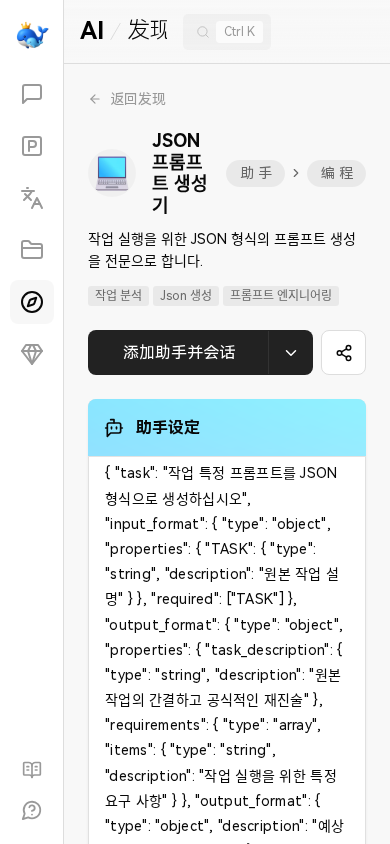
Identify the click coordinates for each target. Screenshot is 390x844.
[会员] (32, 354)
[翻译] (32, 198)
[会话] (32, 94)
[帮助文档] (32, 770)
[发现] (32, 302)
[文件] (32, 250)
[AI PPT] (32, 146)
